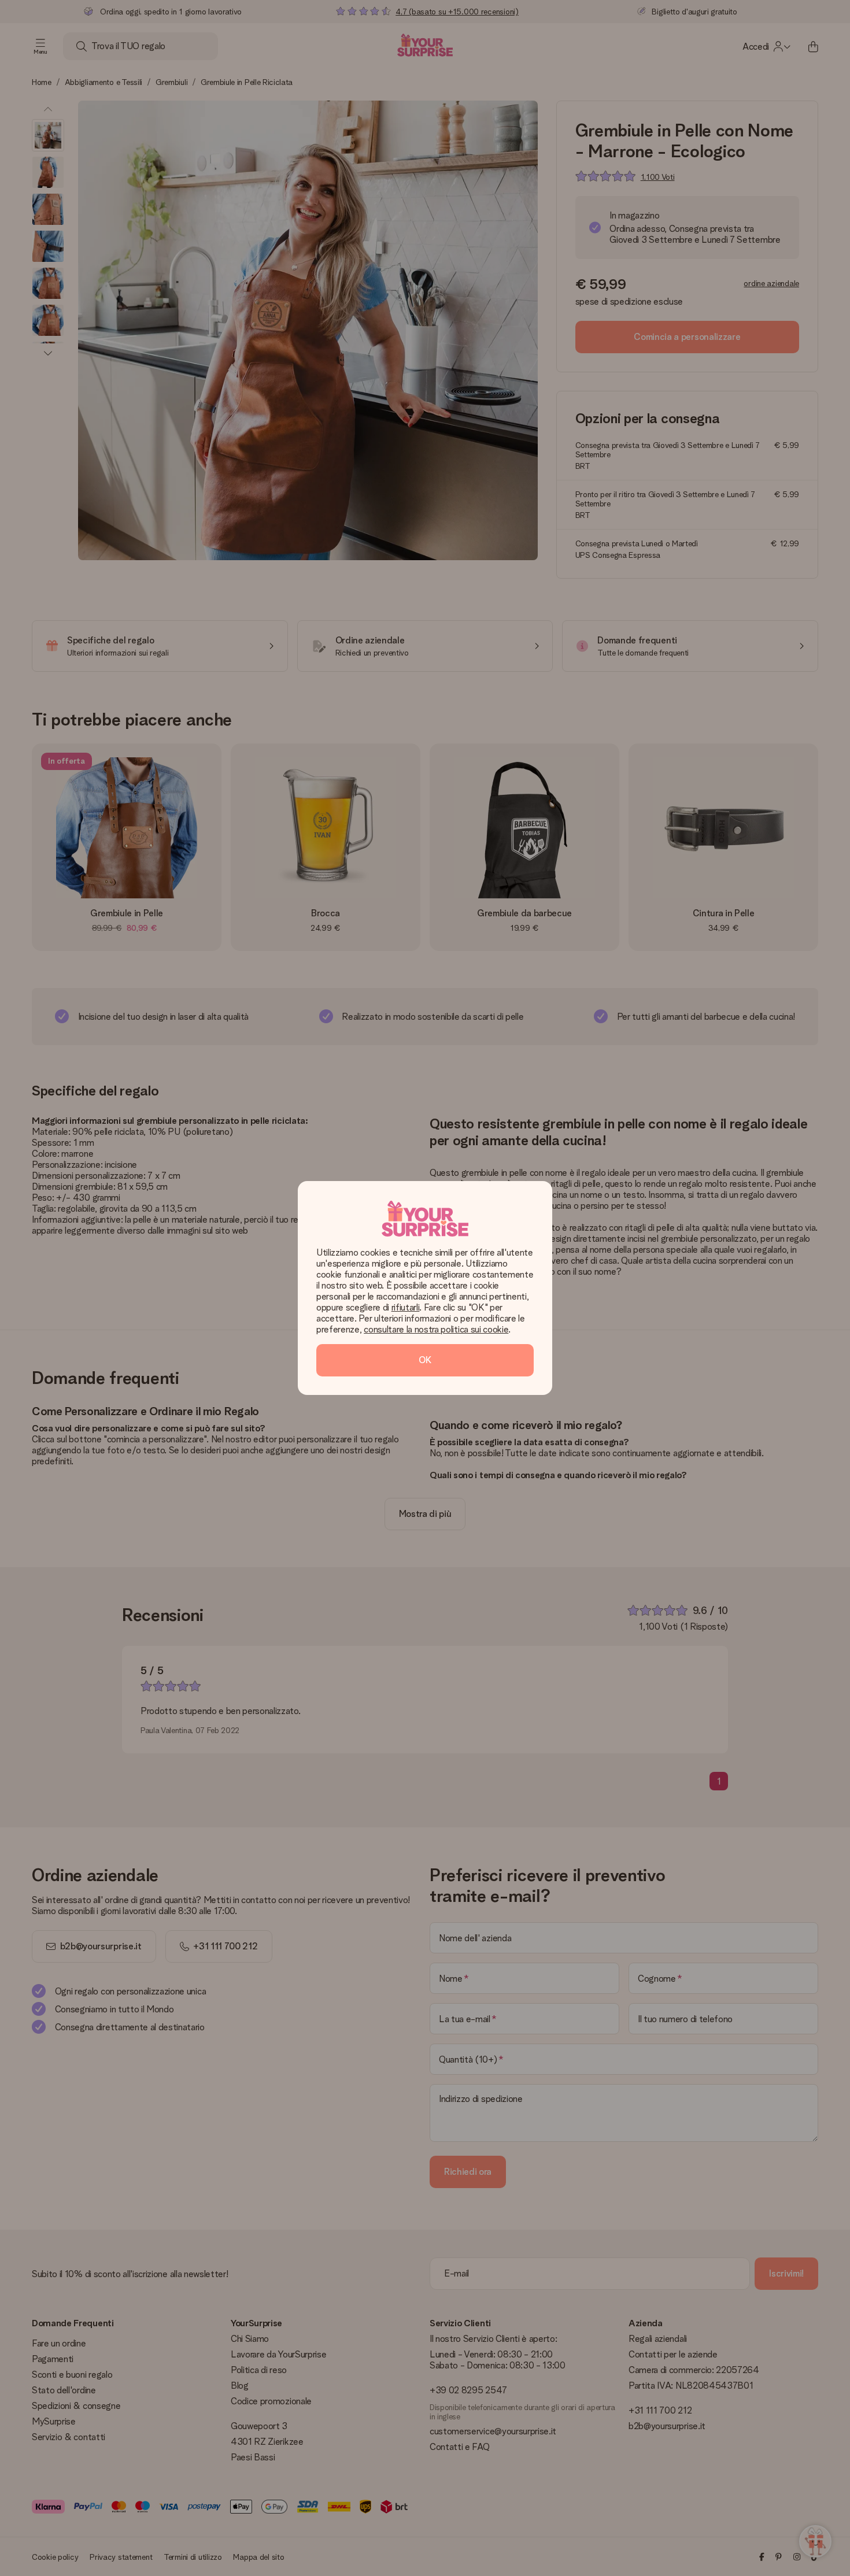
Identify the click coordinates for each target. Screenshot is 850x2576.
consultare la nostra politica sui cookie (436, 1329)
